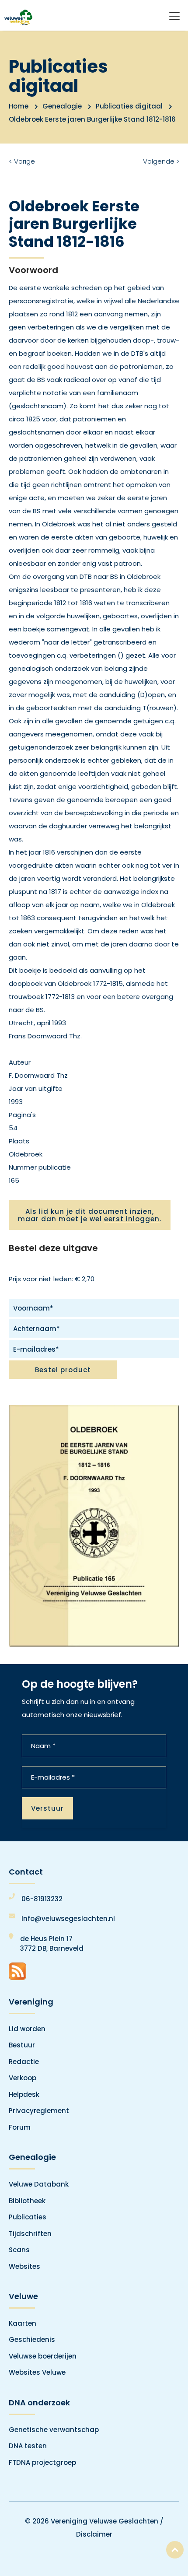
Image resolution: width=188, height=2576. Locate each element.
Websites (24, 2266)
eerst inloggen (132, 1219)
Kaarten (23, 2323)
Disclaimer (94, 2534)
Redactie (24, 2062)
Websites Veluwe (37, 2372)
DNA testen (28, 2446)
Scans (19, 2250)
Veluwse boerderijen (43, 2356)
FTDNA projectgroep (42, 2462)
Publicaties (28, 2217)
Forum (20, 2127)
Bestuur (22, 2045)
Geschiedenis (32, 2339)
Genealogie (62, 106)
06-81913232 (42, 1899)
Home (19, 106)
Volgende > (161, 161)
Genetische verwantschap (54, 2430)
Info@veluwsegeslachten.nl (68, 1919)
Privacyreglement (39, 2111)
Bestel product (63, 1370)
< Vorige (22, 161)
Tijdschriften (30, 2234)
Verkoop (23, 2078)
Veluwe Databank (39, 2184)
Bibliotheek (27, 2201)
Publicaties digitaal (129, 106)
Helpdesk (24, 2094)
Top (175, 2550)
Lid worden (27, 2029)
